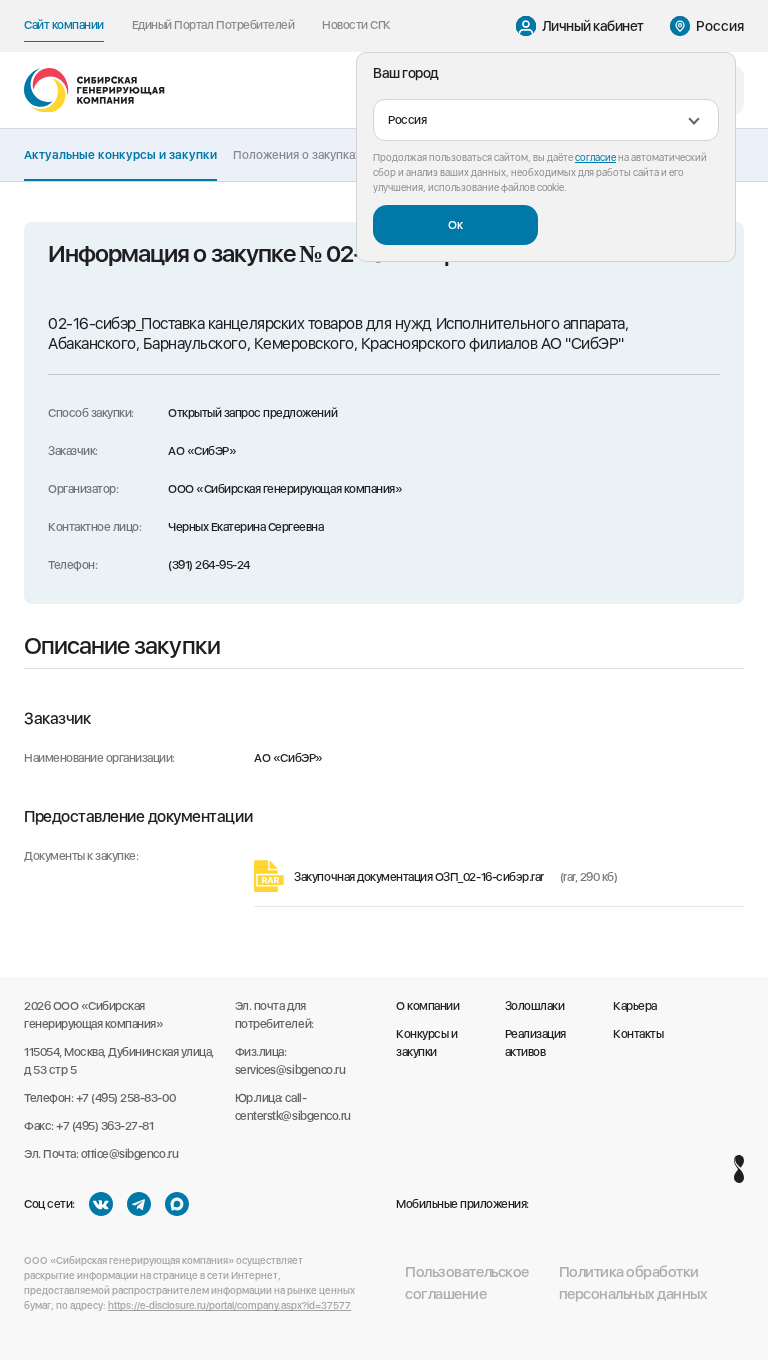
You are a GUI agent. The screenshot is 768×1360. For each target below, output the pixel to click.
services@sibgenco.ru (290, 1070)
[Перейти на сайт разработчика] (739, 1169)
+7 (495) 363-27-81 (104, 1126)
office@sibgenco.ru (129, 1154)
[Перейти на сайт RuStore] (559, 1204)
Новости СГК (356, 25)
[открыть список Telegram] (139, 1204)
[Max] (177, 1204)
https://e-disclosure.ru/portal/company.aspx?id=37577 (229, 1305)
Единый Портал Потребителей (213, 25)
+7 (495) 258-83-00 (125, 1098)
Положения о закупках (297, 155)
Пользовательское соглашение (466, 1283)
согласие (595, 157)
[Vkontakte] (101, 1204)
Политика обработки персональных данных (633, 1283)
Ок (455, 225)
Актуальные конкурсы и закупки (120, 155)
